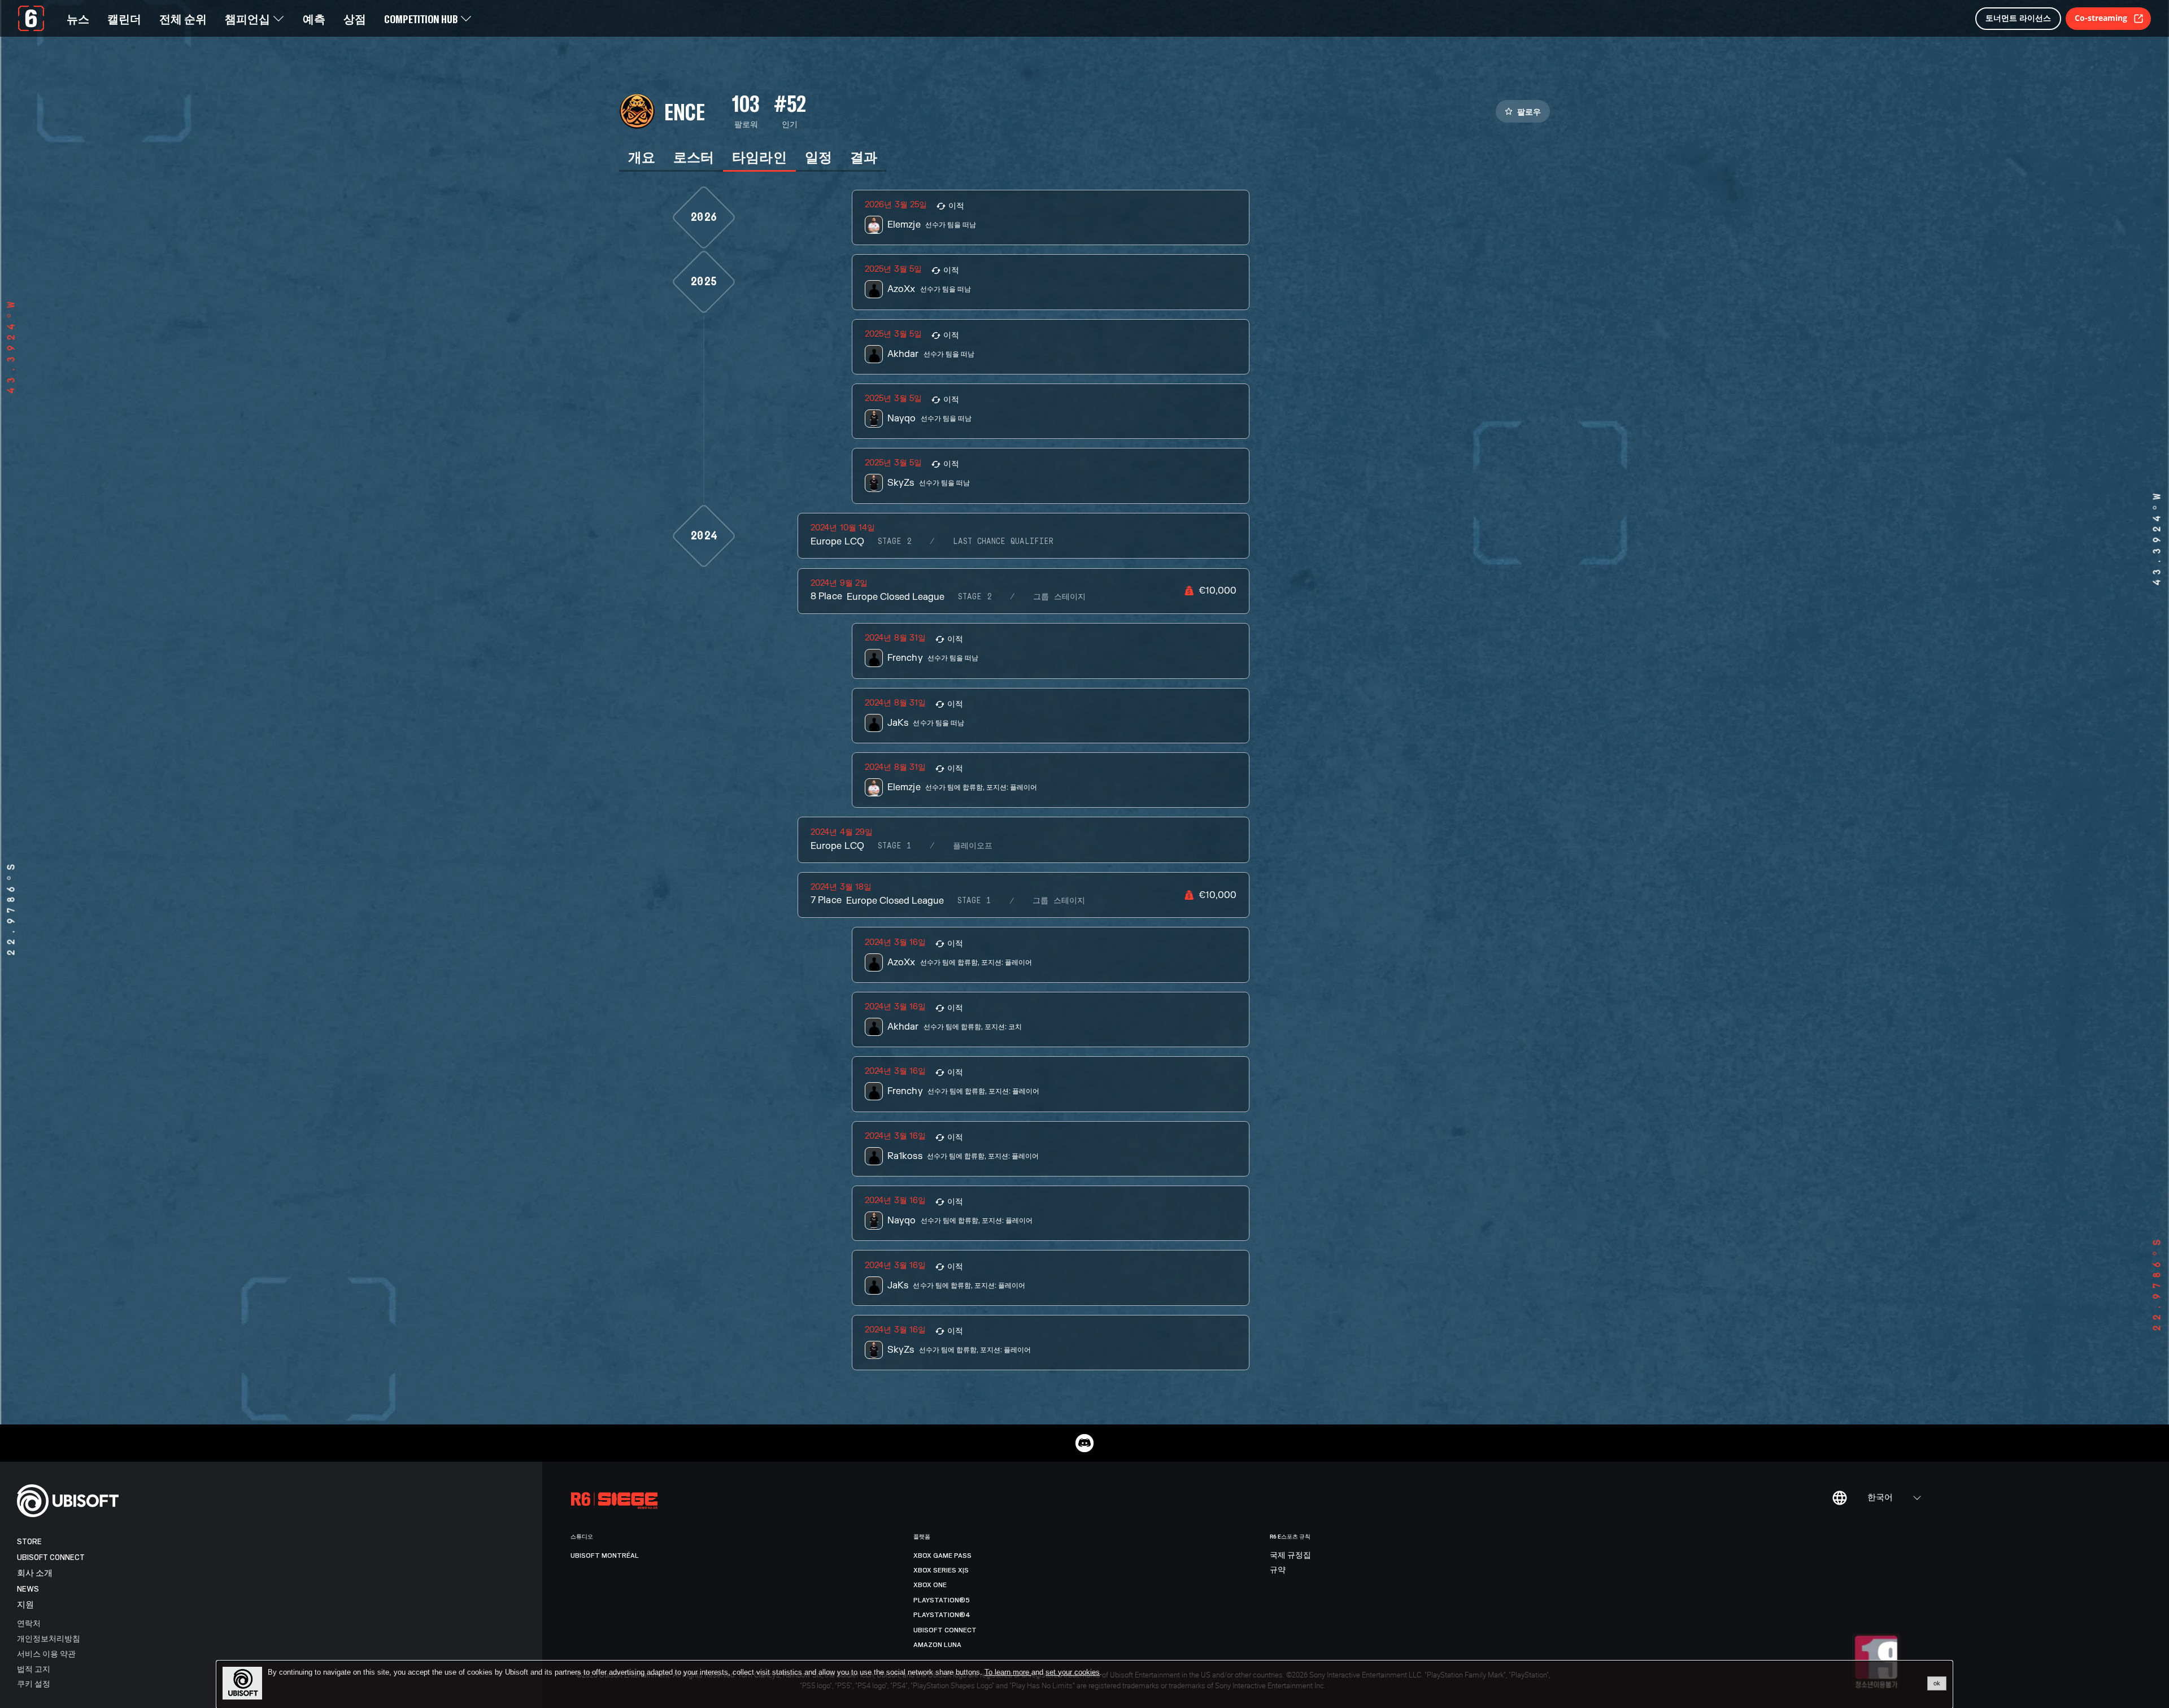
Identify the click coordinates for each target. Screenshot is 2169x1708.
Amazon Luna (937, 1645)
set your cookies (1073, 1672)
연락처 (29, 1623)
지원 (25, 1605)
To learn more (1008, 1672)
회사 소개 (35, 1573)
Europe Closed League (896, 597)
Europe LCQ (837, 542)
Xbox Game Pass (942, 1555)
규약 (1278, 1570)
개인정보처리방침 (49, 1638)
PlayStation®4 (942, 1615)
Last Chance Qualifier (1003, 542)
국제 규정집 (1290, 1555)
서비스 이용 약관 (46, 1653)
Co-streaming (2101, 18)
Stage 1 (895, 846)
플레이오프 (973, 846)
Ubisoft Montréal (605, 1555)
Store (29, 1542)
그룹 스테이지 (1059, 597)
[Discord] (1084, 1443)
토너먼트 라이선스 (2018, 18)
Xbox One (930, 1585)
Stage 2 (895, 542)
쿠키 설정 (34, 1683)
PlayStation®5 (942, 1600)
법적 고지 (34, 1669)
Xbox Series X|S (941, 1570)
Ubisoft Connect (51, 1557)
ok (1937, 1683)
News (28, 1589)
